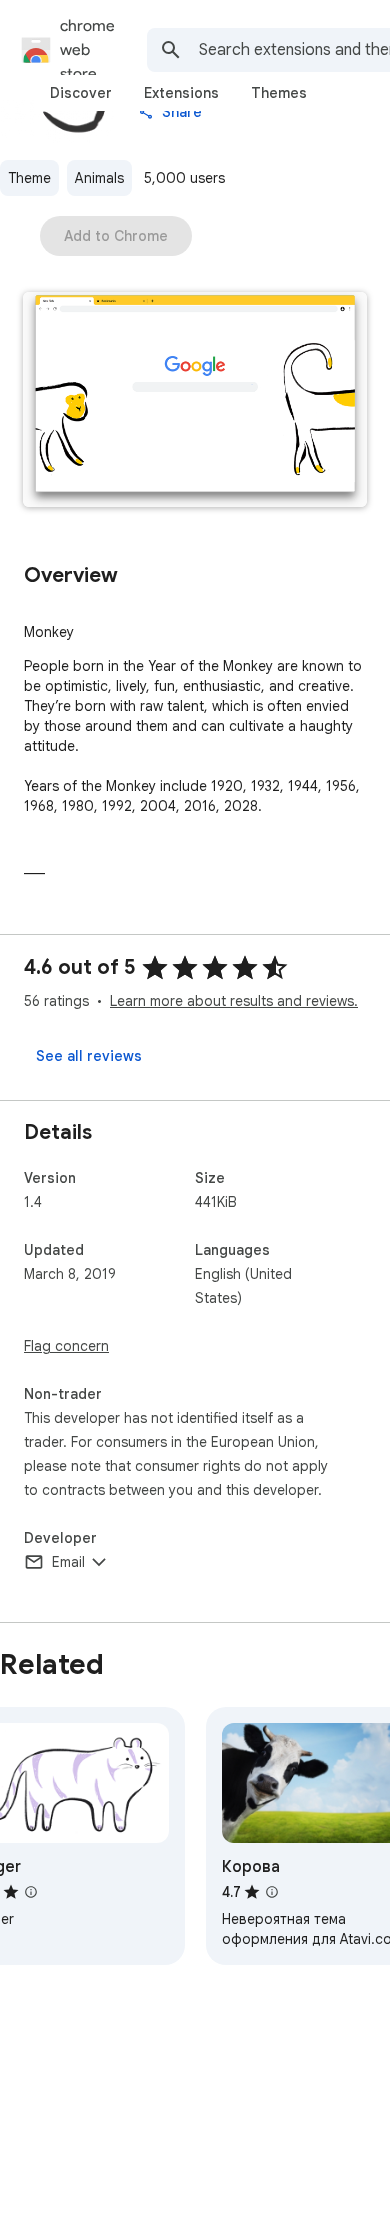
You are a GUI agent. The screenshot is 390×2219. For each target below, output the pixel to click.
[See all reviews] (89, 1056)
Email (68, 1562)
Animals (99, 178)
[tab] (81, 93)
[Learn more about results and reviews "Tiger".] (31, 1892)
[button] (195, 401)
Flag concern (66, 1346)
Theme (29, 178)
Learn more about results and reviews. (234, 1001)
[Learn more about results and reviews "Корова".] (272, 1892)
